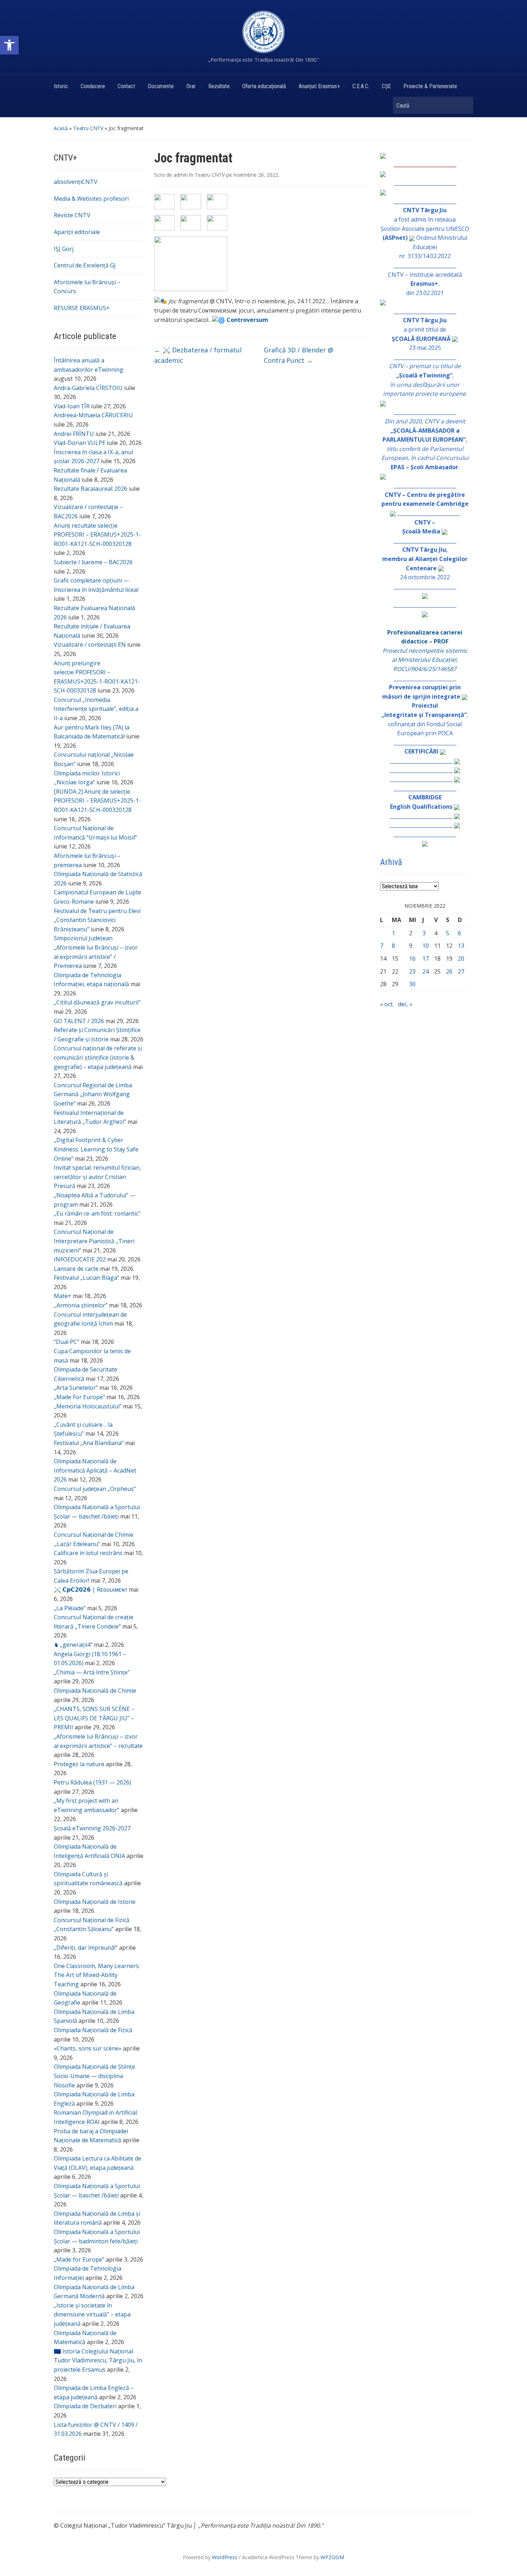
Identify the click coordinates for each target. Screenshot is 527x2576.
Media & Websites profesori (91, 199)
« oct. (387, 1004)
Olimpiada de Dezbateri (85, 2406)
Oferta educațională (264, 86)
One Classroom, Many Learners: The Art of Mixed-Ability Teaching (97, 1975)
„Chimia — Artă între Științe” (92, 1672)
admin (181, 175)
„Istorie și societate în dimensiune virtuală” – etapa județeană (92, 2314)
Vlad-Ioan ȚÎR (72, 406)
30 (412, 984)
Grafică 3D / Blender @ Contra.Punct (299, 355)
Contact (126, 86)
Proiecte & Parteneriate (430, 86)
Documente (161, 86)
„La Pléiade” (70, 1608)
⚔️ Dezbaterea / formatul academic (198, 355)
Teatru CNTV (88, 128)
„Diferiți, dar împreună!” (86, 1948)
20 (461, 959)
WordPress (225, 2557)
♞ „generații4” (73, 1645)
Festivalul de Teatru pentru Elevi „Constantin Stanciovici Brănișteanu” (97, 920)
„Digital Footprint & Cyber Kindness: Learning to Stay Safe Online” (96, 1149)
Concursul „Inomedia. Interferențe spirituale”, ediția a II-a (96, 709)
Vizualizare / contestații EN (90, 645)
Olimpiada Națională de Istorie (95, 1902)
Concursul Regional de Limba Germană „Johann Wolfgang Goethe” (93, 1094)
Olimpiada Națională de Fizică (93, 2030)
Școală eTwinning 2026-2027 (92, 1828)
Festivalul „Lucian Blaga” (87, 1278)
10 (426, 946)
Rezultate (219, 86)
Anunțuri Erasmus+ (319, 86)
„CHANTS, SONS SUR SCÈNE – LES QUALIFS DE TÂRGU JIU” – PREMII (94, 1718)
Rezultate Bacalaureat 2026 (91, 489)
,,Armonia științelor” (81, 1305)
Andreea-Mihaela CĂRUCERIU (93, 415)
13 (461, 946)
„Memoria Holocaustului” (88, 1406)
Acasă (61, 128)
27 (461, 971)
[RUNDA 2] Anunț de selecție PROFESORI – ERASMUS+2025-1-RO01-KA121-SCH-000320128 (97, 801)
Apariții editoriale (77, 232)
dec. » (405, 1004)
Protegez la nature (79, 1764)
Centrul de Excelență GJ (85, 265)
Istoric (61, 86)
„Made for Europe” (79, 2259)
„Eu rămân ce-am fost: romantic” (97, 1213)
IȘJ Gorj (64, 249)
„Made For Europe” (79, 1397)
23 (412, 971)
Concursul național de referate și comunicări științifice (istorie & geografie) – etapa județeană (98, 1057)
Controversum (247, 320)
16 (412, 959)
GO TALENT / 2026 (79, 1021)
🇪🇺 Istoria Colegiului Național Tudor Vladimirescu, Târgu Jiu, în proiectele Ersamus (98, 2360)
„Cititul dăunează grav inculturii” (97, 1002)
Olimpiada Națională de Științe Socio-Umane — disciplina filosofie (94, 2076)
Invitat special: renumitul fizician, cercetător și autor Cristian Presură (97, 1177)
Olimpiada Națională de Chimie (95, 1691)
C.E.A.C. (361, 86)
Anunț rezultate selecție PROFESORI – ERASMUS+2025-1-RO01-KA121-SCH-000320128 (97, 535)
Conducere (93, 86)
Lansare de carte (76, 1269)
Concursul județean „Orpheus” (95, 1489)
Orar (191, 86)
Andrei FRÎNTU (74, 434)
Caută (464, 105)
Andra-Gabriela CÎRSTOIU (88, 388)
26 (449, 971)
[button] (9, 45)
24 (426, 971)
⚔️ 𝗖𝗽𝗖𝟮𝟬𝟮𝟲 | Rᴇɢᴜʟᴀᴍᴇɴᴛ (91, 1589)
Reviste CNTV (72, 215)
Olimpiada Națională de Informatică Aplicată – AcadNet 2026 (95, 1470)
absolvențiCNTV (76, 182)
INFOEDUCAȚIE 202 (80, 1259)
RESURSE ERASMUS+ (82, 308)
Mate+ (63, 1296)
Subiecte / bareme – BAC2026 (93, 562)
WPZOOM (332, 2557)
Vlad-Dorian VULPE (80, 443)
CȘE (386, 86)
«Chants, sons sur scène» (88, 2048)
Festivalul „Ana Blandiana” (89, 1443)
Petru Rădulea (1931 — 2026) (92, 1782)
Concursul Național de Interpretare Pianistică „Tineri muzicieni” (94, 1241)
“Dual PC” (67, 1342)
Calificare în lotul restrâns (88, 1553)
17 (426, 959)
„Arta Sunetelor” (76, 1388)
